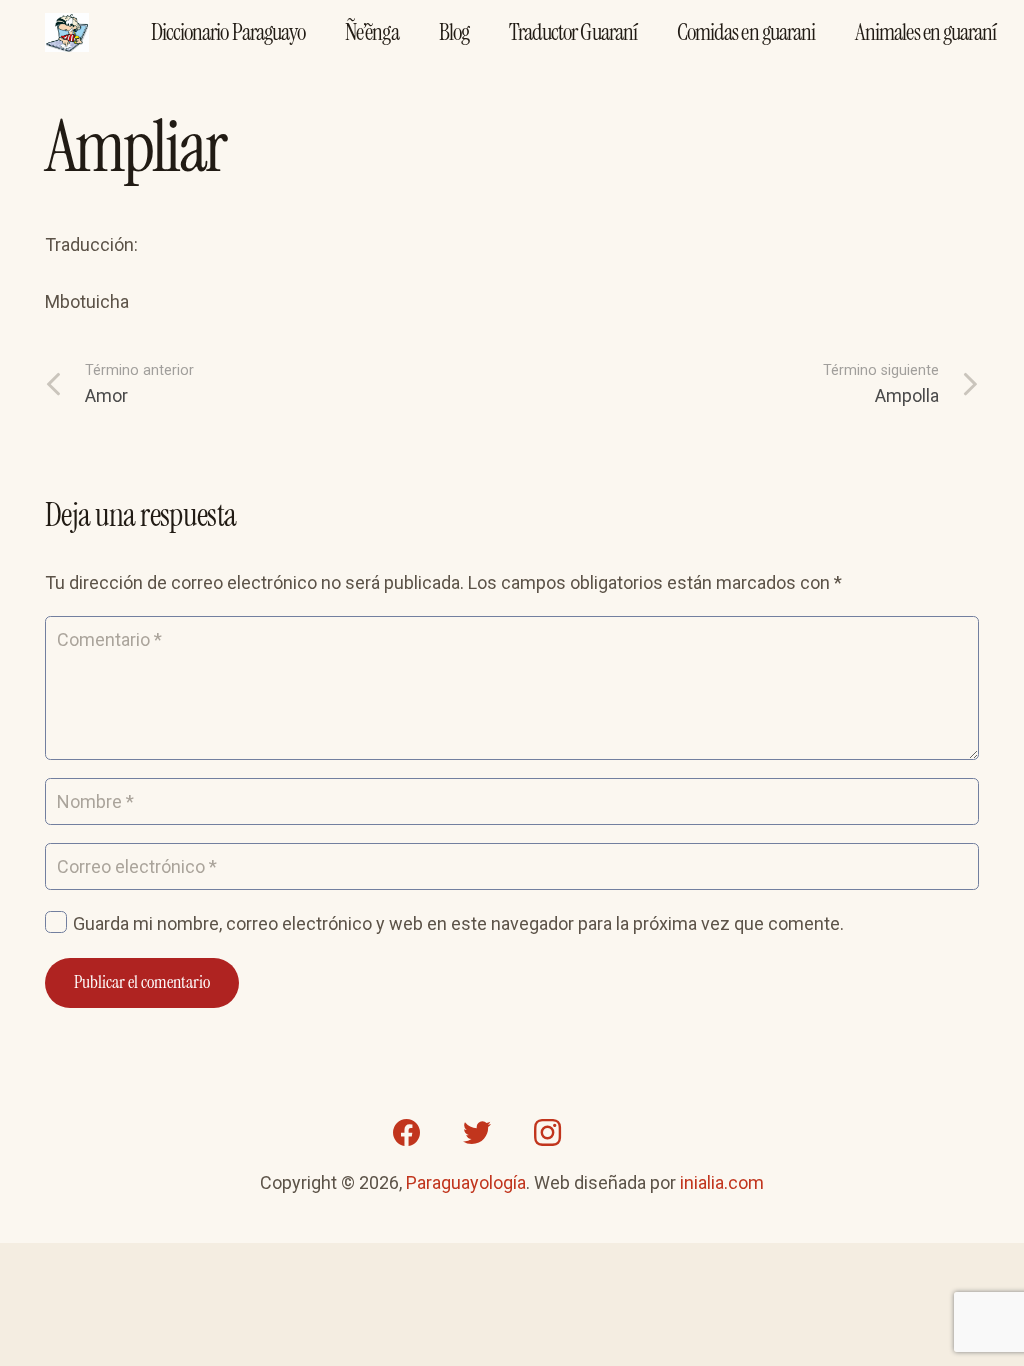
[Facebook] (407, 1133)
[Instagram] (547, 1133)
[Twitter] (477, 1133)
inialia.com (722, 1182)
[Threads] (617, 1133)
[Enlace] (67, 33)
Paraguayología (466, 1182)
